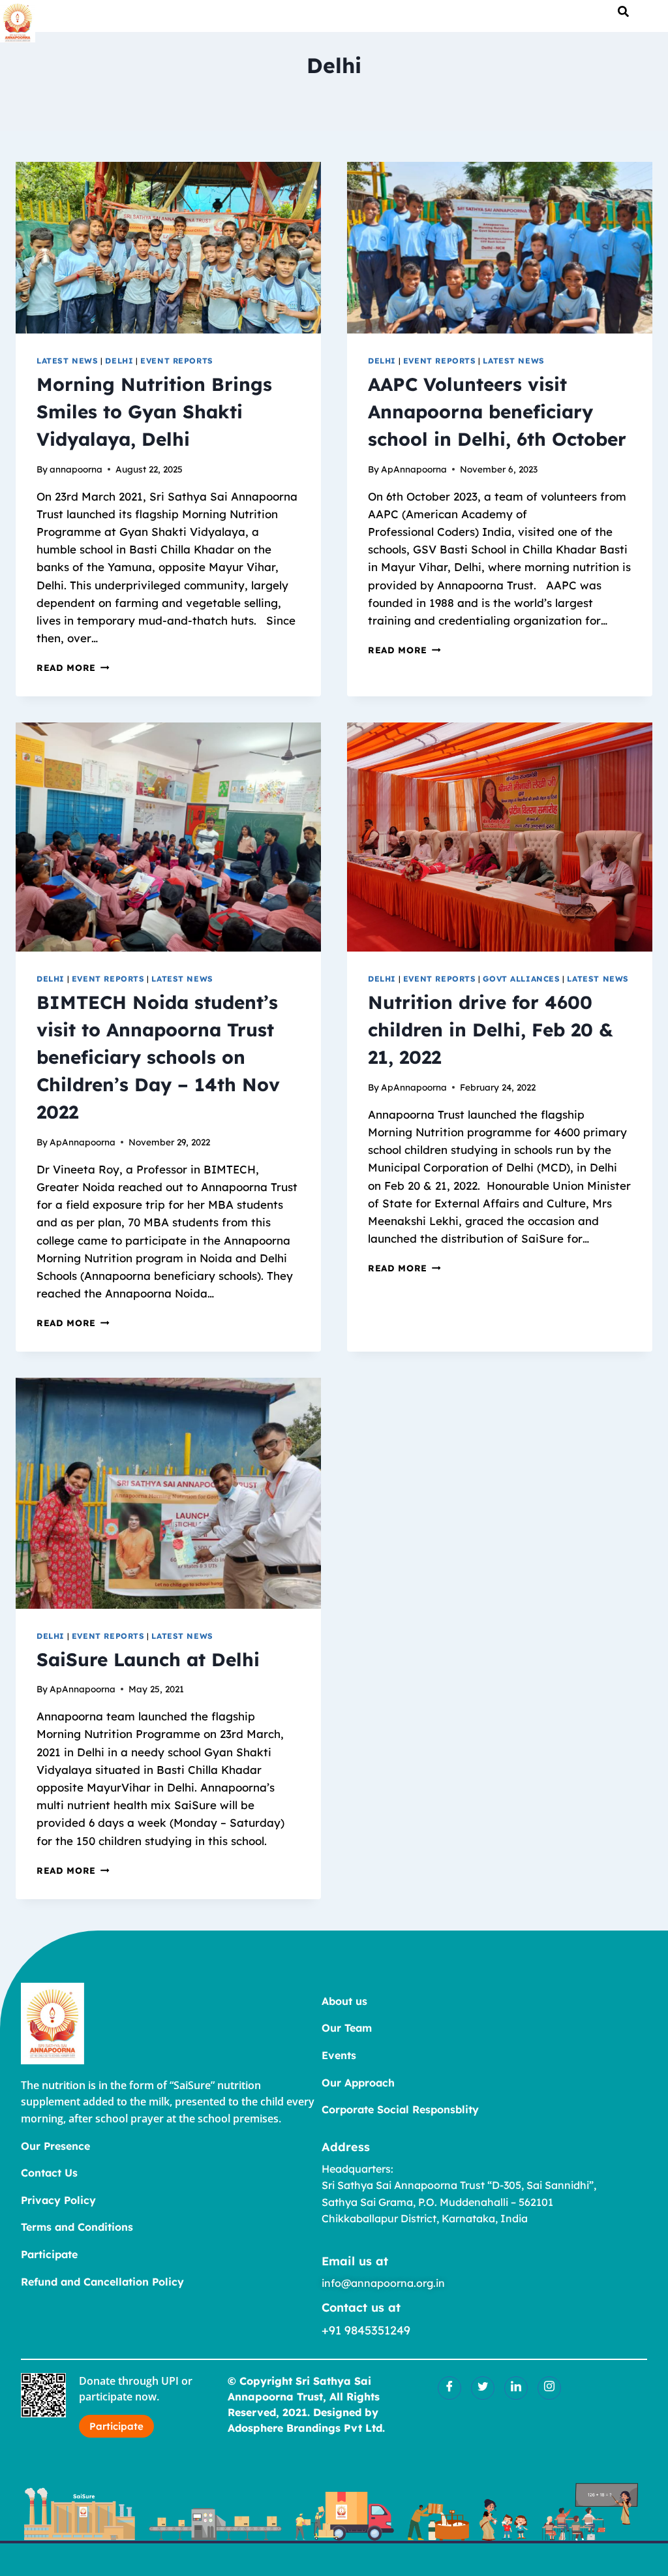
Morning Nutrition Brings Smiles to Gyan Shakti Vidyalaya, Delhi (154, 411)
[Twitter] (483, 2388)
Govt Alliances (521, 979)
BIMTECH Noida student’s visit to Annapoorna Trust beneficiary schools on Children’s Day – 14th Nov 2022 (158, 1057)
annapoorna (76, 469)
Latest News (68, 361)
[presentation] (168, 248)
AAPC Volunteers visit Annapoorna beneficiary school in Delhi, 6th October (497, 411)
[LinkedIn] (516, 2388)
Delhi (119, 361)
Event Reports (177, 361)
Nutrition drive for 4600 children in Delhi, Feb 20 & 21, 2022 (491, 1030)
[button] (623, 11)
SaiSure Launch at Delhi (148, 1659)
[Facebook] (449, 2388)
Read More (73, 667)
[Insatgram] (549, 2388)
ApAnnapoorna (414, 469)
